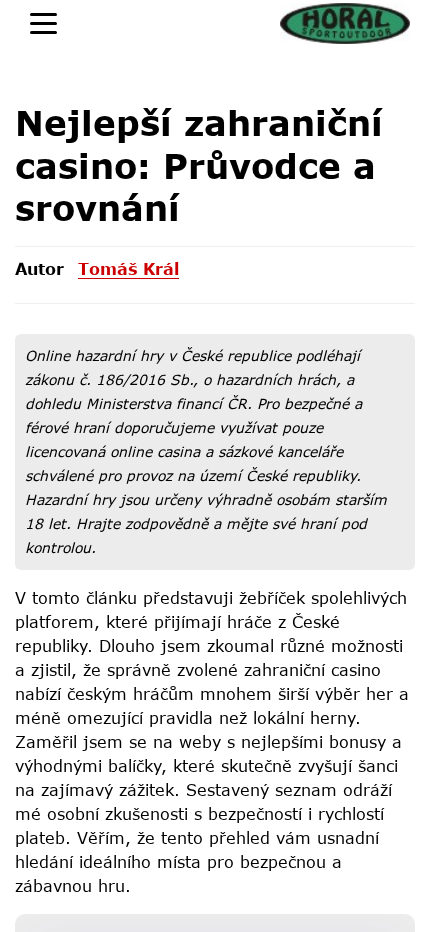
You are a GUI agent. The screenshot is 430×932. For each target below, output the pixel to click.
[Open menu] (43, 23)
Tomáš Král (128, 268)
